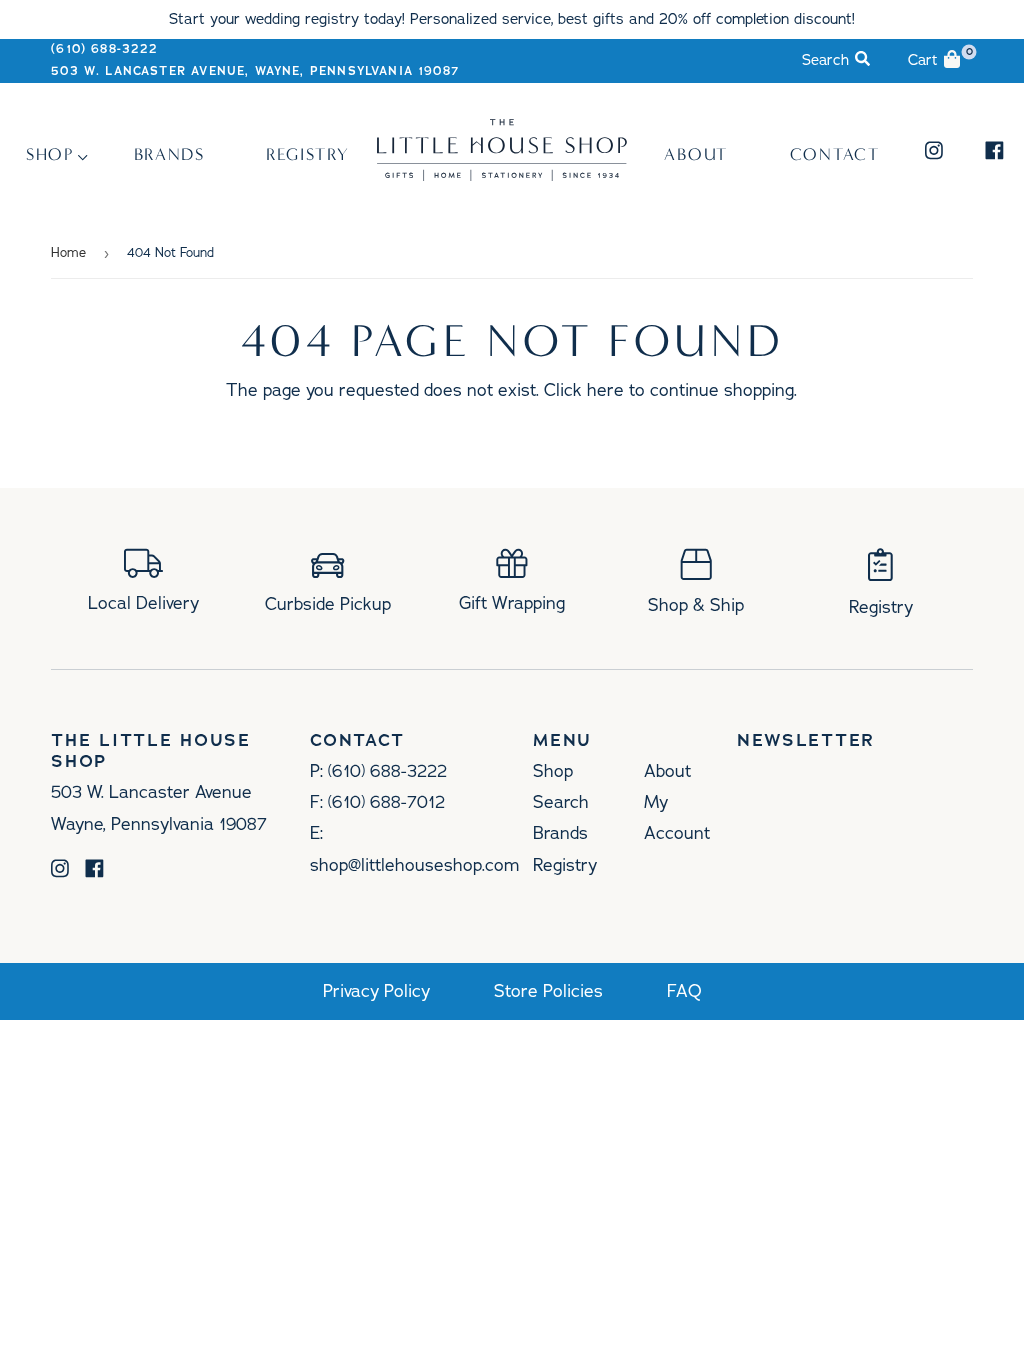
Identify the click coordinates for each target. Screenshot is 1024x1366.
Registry (308, 154)
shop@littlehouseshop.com (414, 865)
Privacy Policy (376, 991)
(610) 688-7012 (386, 802)
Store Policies (548, 991)
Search (561, 802)
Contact (835, 154)
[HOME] (502, 175)
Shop (50, 154)
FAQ (684, 991)
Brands (169, 154)
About (696, 154)
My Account (677, 817)
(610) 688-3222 (104, 49)
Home (68, 253)
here (605, 390)
